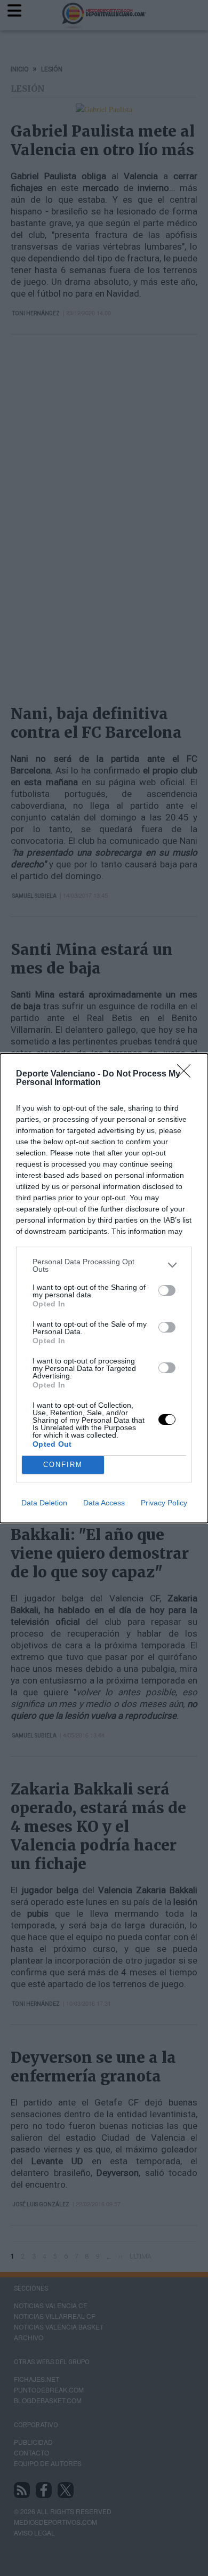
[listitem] (104, 1265)
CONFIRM (63, 1465)
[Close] (187, 1074)
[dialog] (104, 1288)
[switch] (167, 1290)
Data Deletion (44, 1503)
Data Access (104, 1503)
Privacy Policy (164, 1503)
